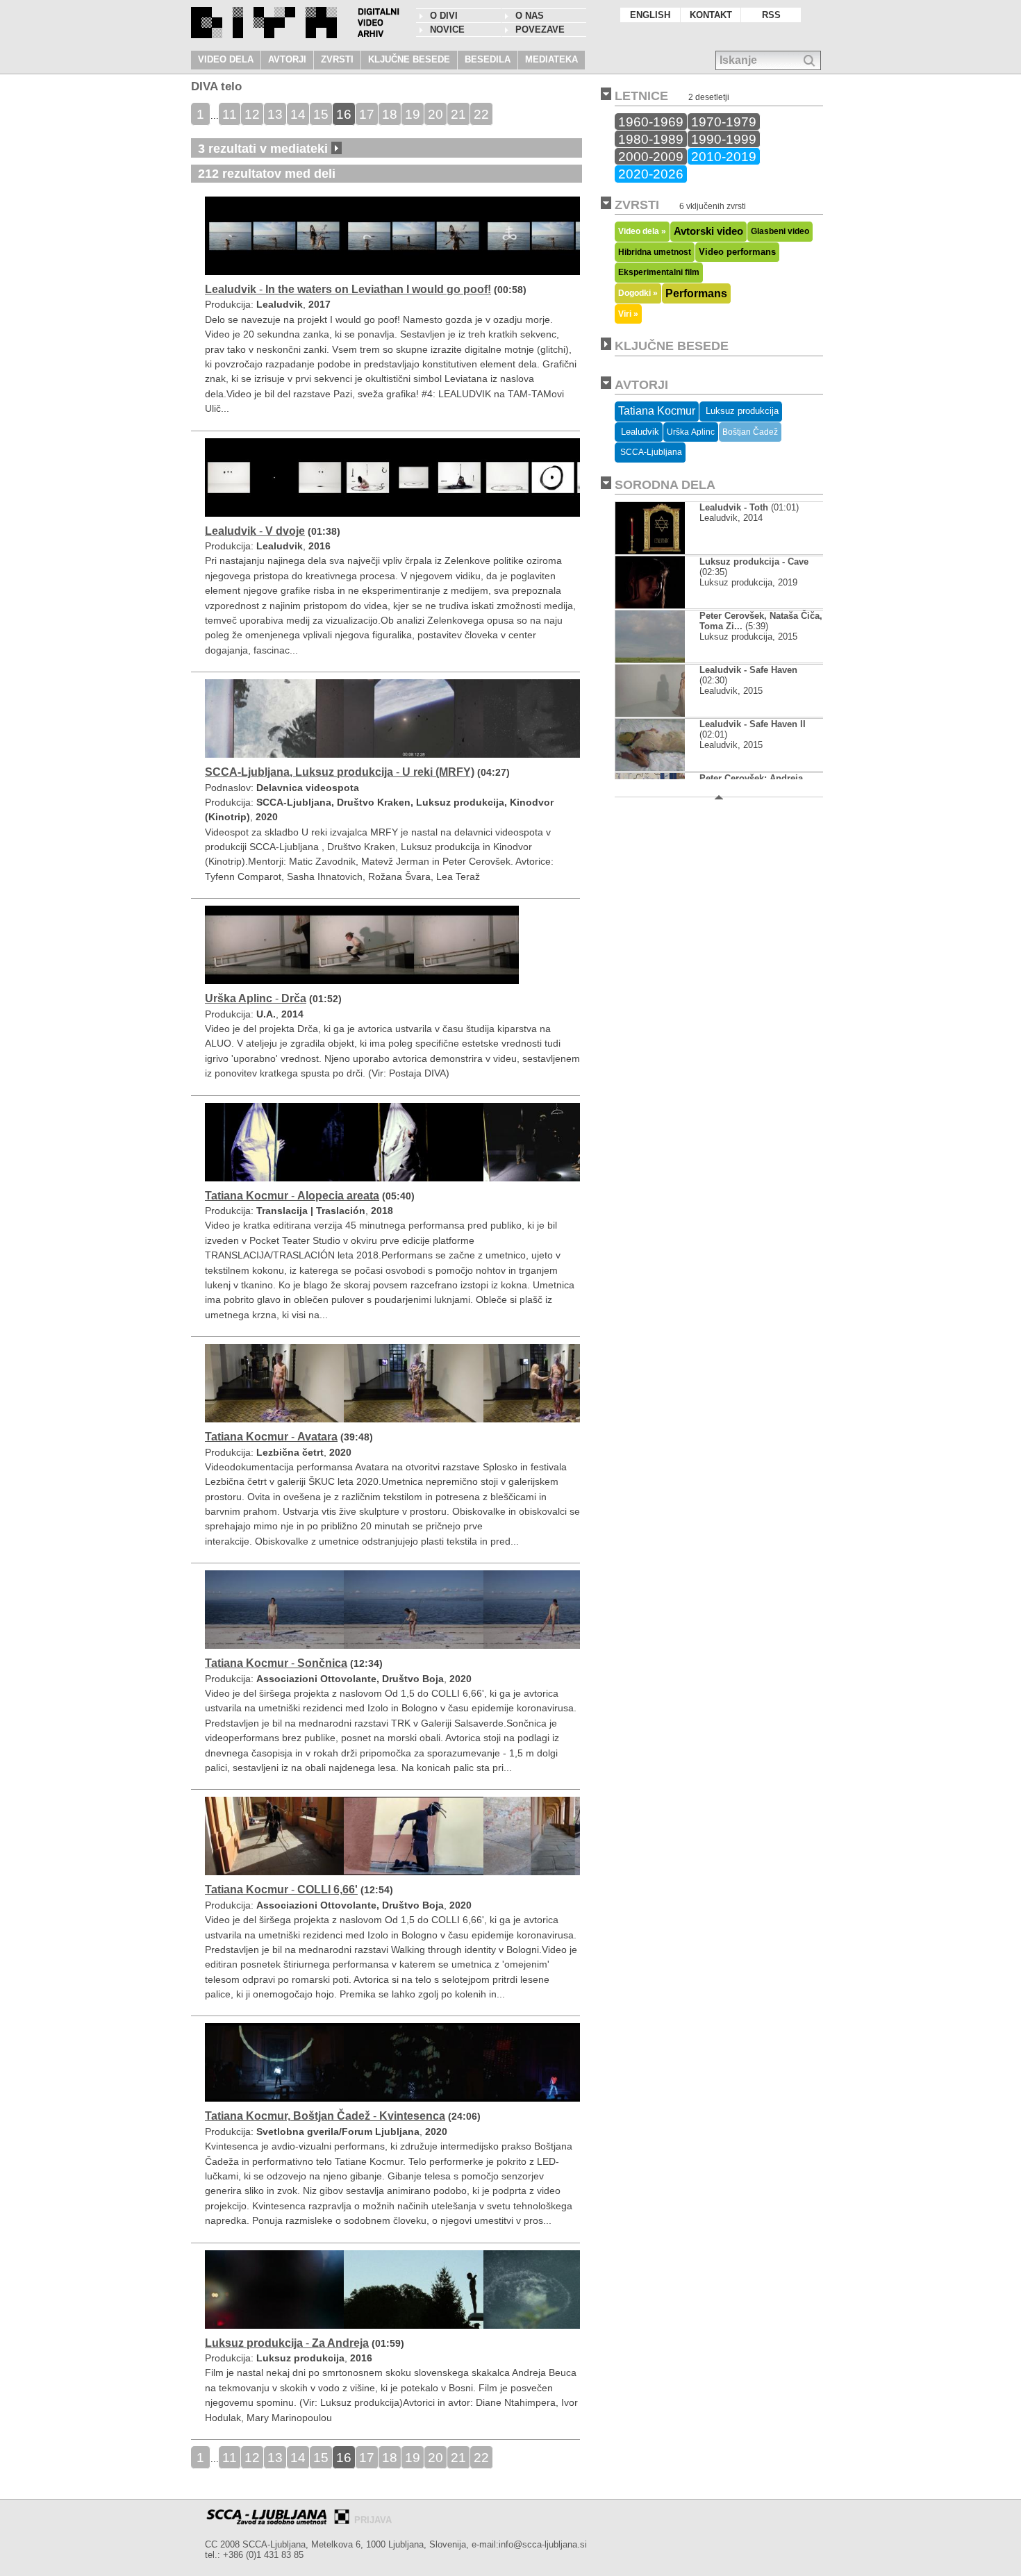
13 (275, 114)
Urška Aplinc (691, 432)
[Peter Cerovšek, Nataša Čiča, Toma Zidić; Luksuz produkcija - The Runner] (662, 659)
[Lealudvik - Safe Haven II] (662, 768)
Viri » (628, 314)
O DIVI (444, 16)
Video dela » (642, 231)
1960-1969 (651, 122)
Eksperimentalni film (659, 272)
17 (367, 114)
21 (458, 114)
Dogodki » (638, 293)
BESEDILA (488, 59)
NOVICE (447, 30)
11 (230, 114)
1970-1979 (724, 122)
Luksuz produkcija (741, 411)
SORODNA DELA (665, 485)
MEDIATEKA (551, 59)
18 (390, 114)
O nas (530, 16)
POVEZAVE (540, 30)
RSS (771, 15)
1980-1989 (651, 139)
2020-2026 (651, 174)
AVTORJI (287, 59)
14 (298, 114)
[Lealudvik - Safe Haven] (662, 714)
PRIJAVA (373, 2520)
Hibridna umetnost (655, 252)
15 (321, 114)
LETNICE (641, 96)
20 (435, 114)
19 (413, 114)
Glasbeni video (780, 231)
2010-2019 (724, 156)
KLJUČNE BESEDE (409, 59)
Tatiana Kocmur (657, 411)
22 (481, 114)
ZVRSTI (337, 59)
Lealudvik (639, 432)
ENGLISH (650, 15)
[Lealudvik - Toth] (662, 551)
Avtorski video (708, 231)
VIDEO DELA (226, 59)
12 (252, 114)
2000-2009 (651, 156)
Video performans (737, 252)
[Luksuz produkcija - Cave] (662, 605)
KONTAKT (711, 15)
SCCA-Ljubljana (650, 452)
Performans (696, 293)
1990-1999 (724, 139)
